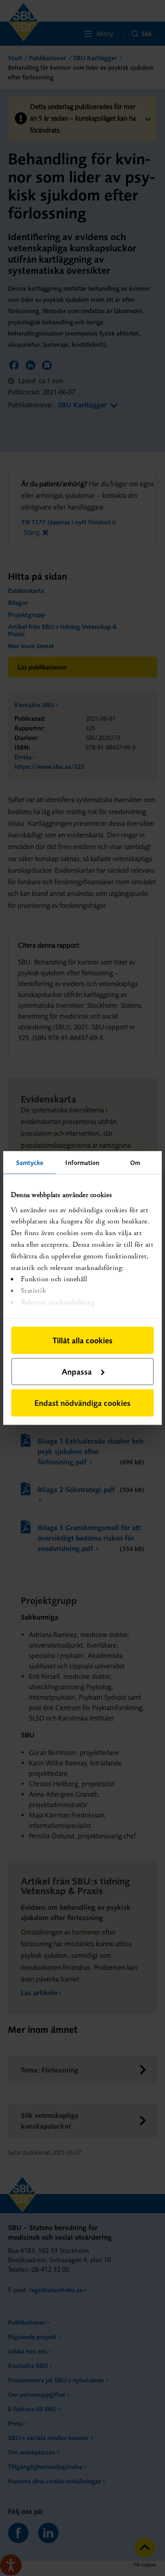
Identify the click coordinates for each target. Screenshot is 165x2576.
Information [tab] (82, 1163)
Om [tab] (135, 1163)
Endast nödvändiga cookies (82, 1403)
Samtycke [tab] (30, 1163)
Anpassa (77, 1372)
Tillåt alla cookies (82, 1340)
